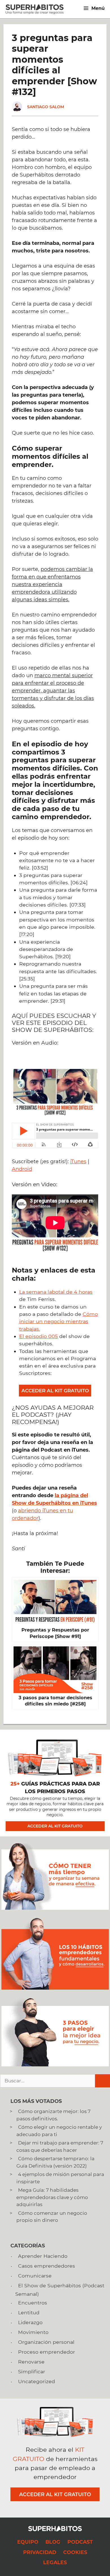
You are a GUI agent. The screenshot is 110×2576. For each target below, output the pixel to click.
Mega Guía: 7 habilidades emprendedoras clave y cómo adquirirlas (52, 2197)
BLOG (53, 2542)
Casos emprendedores (47, 2266)
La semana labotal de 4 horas (56, 1292)
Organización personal (46, 2342)
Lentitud (29, 2312)
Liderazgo (30, 2322)
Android (22, 1169)
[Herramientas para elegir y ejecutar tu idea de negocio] (55, 2065)
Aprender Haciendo (43, 2256)
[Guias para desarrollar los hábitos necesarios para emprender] (55, 1988)
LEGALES (55, 2562)
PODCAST (80, 2542)
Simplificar (32, 2371)
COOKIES (75, 2552)
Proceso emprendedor (47, 2352)
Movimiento (33, 2332)
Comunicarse (35, 2276)
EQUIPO (28, 2542)
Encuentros (33, 2303)
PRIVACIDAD (40, 2552)
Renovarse (31, 2362)
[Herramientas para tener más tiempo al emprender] (55, 1908)
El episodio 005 (38, 1336)
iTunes (78, 1162)
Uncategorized (37, 2381)
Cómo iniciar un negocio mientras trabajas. (59, 1321)
